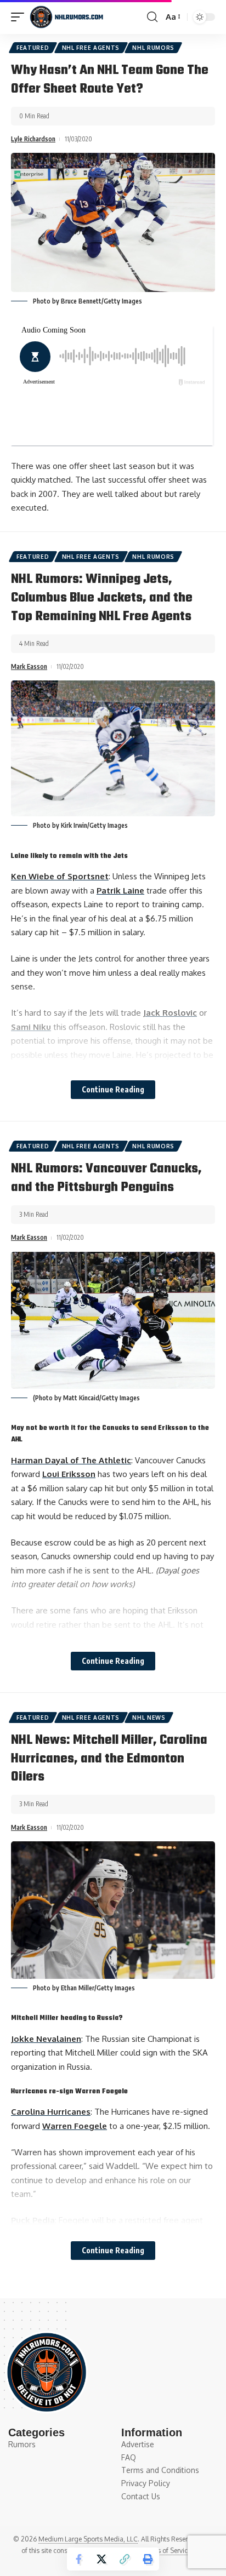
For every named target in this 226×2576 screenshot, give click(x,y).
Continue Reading (113, 1089)
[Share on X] (101, 2559)
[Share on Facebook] (78, 2559)
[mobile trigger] (20, 17)
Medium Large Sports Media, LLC (88, 2539)
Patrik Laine (120, 891)
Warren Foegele (75, 2126)
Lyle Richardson (33, 139)
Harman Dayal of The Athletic (71, 1460)
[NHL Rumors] (66, 17)
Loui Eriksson (69, 1474)
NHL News (149, 1718)
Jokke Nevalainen (46, 2039)
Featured (33, 48)
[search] (152, 17)
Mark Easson (29, 666)
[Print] (148, 2559)
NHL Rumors (153, 48)
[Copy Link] (125, 2559)
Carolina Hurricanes (51, 2112)
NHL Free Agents (91, 48)
